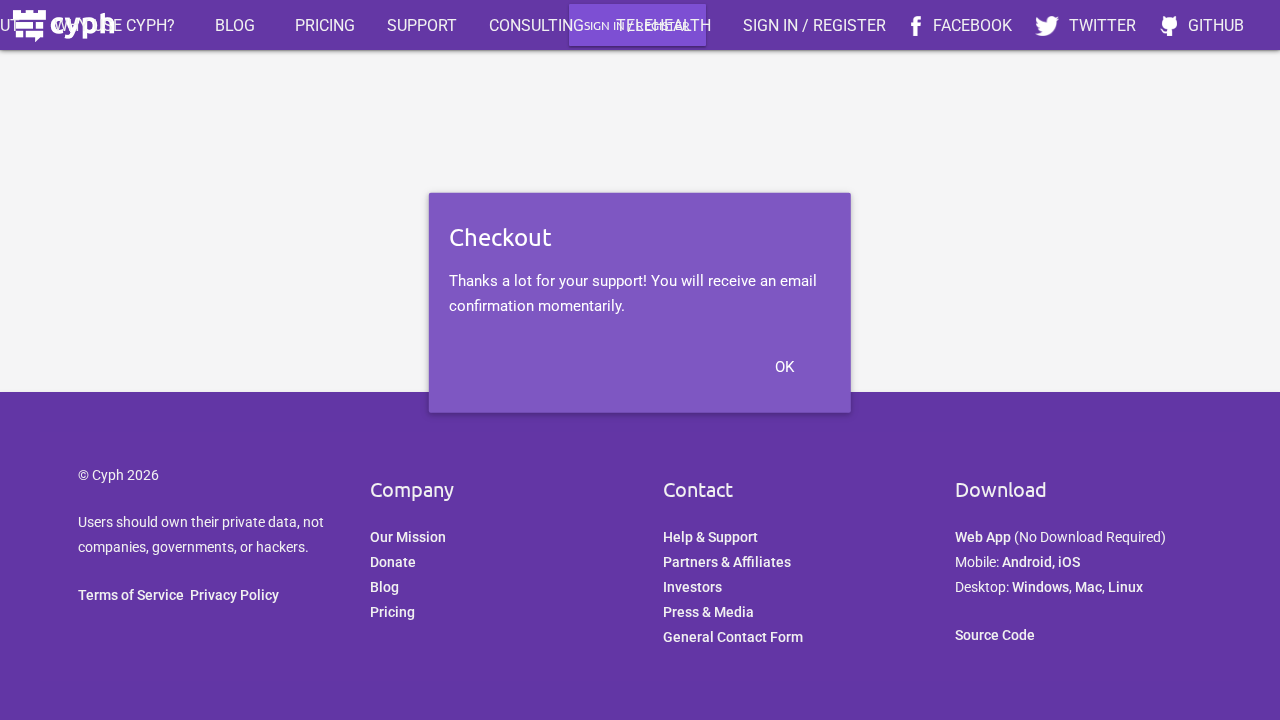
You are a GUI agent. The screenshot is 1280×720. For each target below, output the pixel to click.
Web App (983, 537)
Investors (692, 587)
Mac (1088, 587)
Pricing (392, 612)
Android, (1030, 562)
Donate (393, 562)
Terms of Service (131, 595)
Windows (1040, 587)
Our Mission (408, 537)
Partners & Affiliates (727, 562)
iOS (1069, 562)
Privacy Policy (234, 595)
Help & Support (710, 537)
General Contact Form (733, 637)
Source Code (995, 635)
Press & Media (708, 612)
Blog (384, 587)
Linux (1125, 587)
